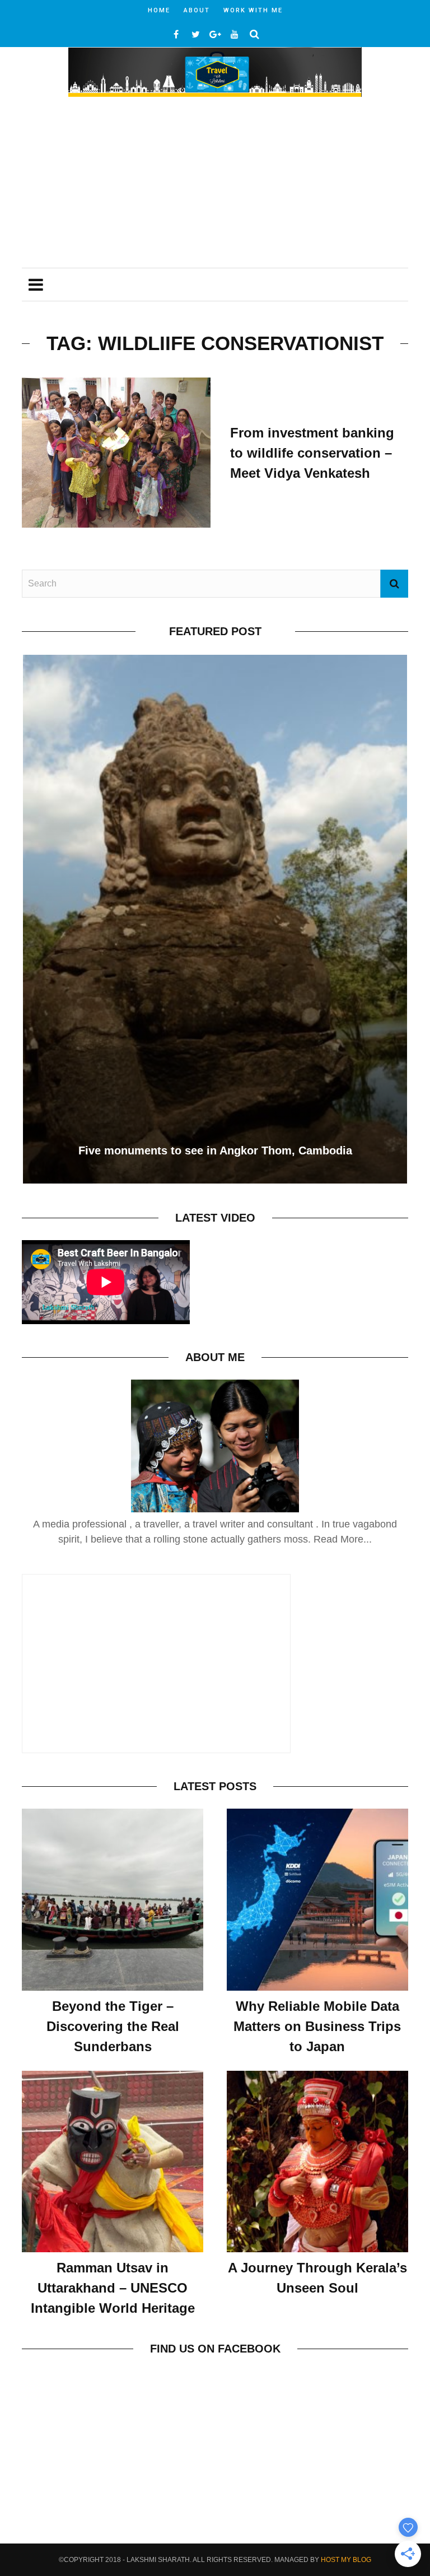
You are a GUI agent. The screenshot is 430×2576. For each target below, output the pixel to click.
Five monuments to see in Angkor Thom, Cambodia (215, 1150)
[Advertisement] (215, 184)
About (197, 10)
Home (159, 10)
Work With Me (253, 10)
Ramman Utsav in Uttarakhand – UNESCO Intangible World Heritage (113, 2288)
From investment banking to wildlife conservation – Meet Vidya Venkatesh (312, 453)
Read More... (343, 1539)
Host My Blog (346, 2560)
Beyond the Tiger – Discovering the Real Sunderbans (113, 2026)
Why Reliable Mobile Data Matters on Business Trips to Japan (317, 2026)
